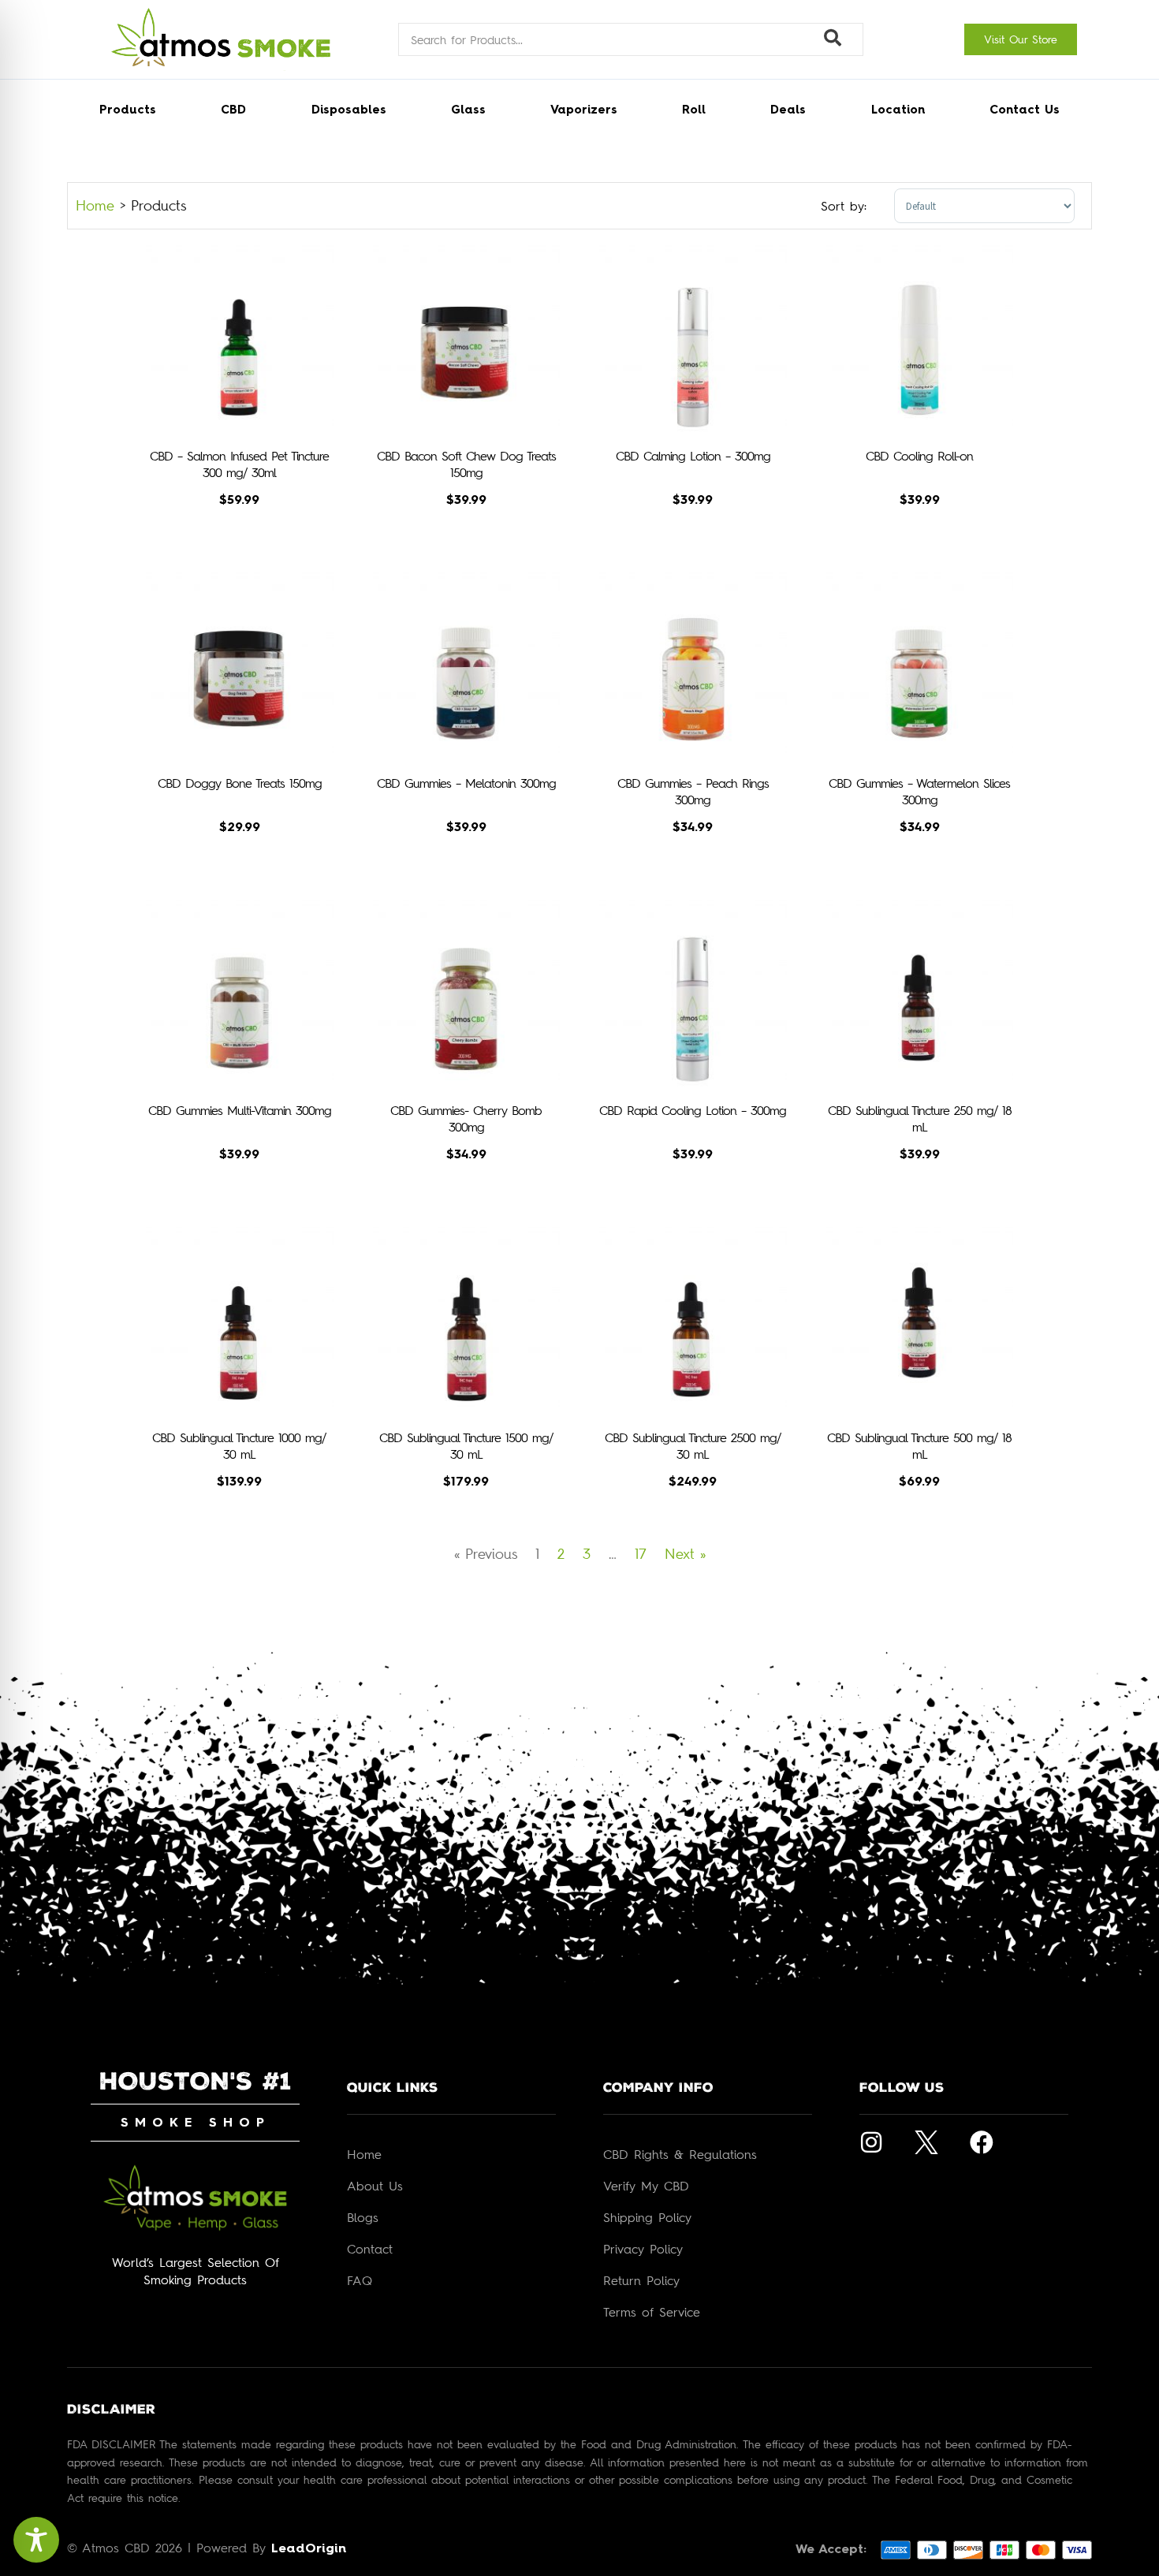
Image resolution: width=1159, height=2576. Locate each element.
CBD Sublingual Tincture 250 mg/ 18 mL (920, 1118)
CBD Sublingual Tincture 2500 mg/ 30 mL (693, 1446)
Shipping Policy (647, 2217)
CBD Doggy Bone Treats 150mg (240, 783)
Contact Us (1025, 111)
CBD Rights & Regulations (680, 2154)
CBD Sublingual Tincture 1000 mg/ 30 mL (239, 1446)
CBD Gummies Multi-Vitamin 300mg (240, 1110)
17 (641, 1553)
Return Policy (641, 2280)
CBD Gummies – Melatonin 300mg (466, 783)
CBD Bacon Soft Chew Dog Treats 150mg (466, 464)
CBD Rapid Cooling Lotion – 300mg (693, 1110)
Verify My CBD (646, 2186)
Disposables (349, 111)
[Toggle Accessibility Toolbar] (36, 2540)
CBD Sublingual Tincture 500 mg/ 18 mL (919, 1446)
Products (128, 111)
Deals (788, 111)
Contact (370, 2249)
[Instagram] (871, 2142)
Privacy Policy (643, 2249)
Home (95, 205)
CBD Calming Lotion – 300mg (693, 456)
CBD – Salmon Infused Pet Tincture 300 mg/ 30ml (239, 464)
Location (898, 111)
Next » (685, 1553)
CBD (233, 111)
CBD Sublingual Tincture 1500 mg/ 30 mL (466, 1446)
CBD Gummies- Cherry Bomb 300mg (466, 1118)
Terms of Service (652, 2312)
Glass (468, 111)
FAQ (360, 2280)
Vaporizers (584, 111)
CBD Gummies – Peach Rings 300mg (693, 791)
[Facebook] (982, 2142)
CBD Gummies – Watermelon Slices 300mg (919, 791)
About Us (375, 2186)
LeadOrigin (309, 2549)
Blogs (363, 2217)
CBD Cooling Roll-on (919, 456)
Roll (694, 111)
